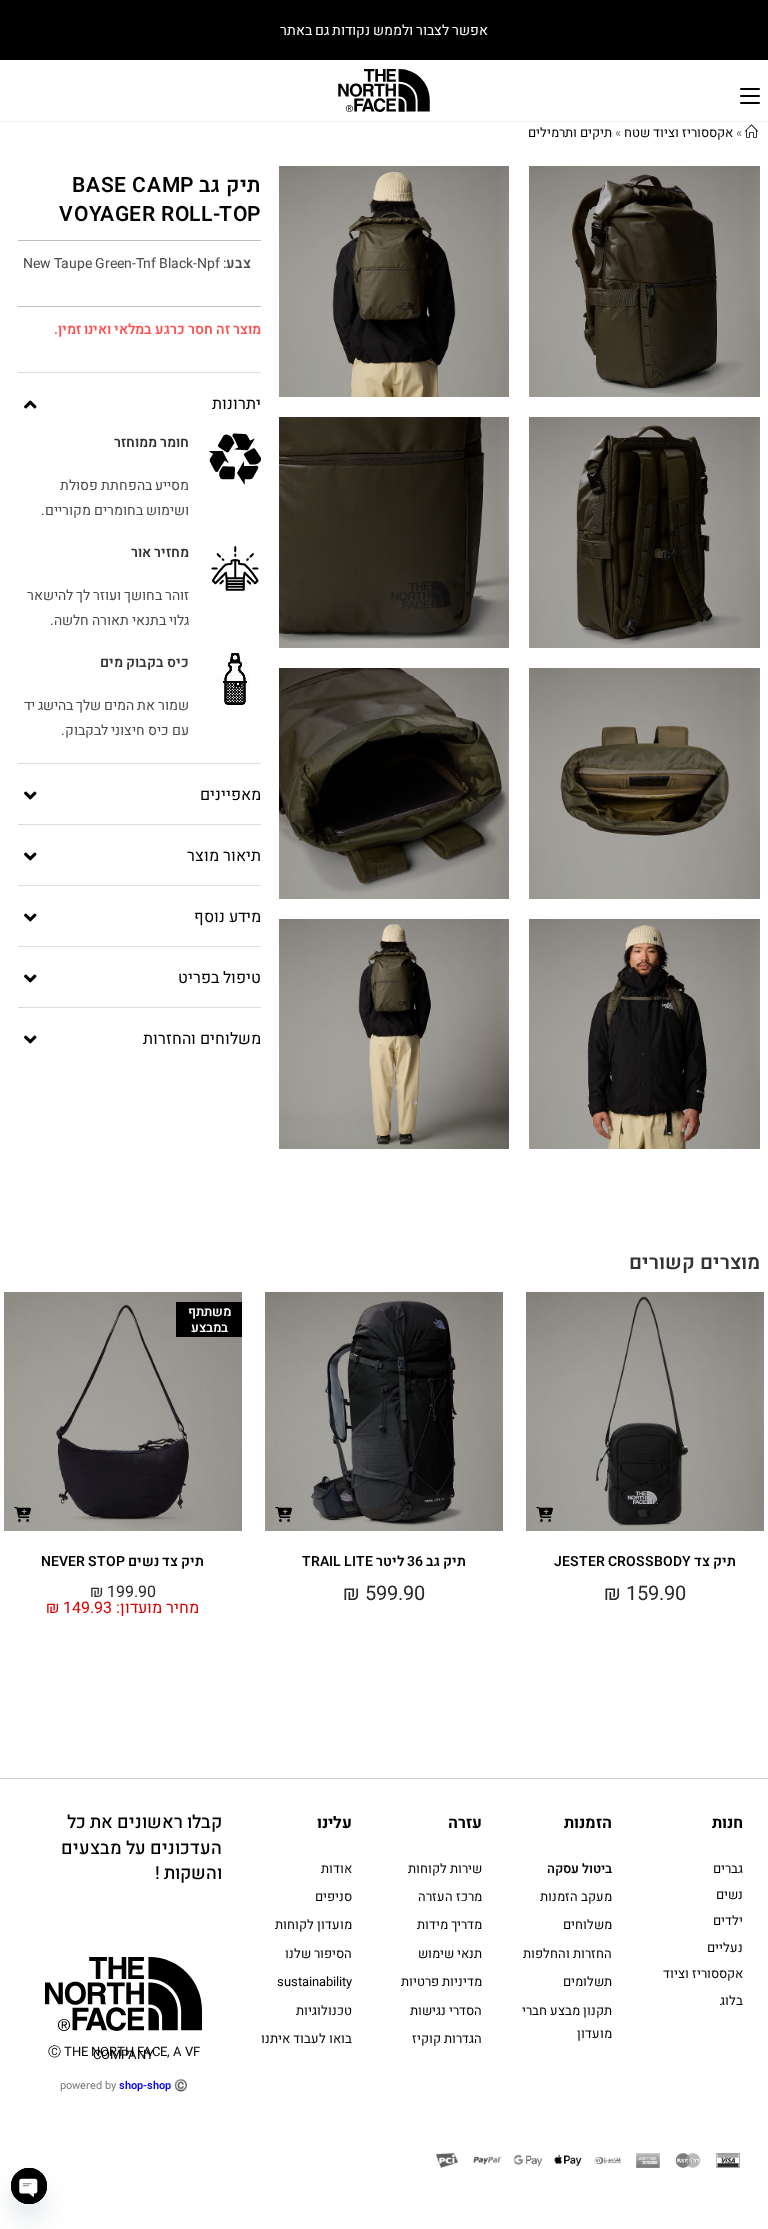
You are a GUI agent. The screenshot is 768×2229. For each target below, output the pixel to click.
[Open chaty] (29, 2186)
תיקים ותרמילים (570, 132)
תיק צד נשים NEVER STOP (122, 1561)
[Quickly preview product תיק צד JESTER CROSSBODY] (545, 1513)
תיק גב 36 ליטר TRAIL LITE (384, 1561)
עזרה (465, 1823)
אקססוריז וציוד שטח (678, 132)
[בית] (751, 132)
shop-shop (145, 2085)
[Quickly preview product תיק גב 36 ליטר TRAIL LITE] (284, 1513)
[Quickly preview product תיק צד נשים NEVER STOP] (23, 1513)
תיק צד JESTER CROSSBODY (645, 1561)
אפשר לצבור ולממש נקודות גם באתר (384, 30)
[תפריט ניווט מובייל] (750, 93)
